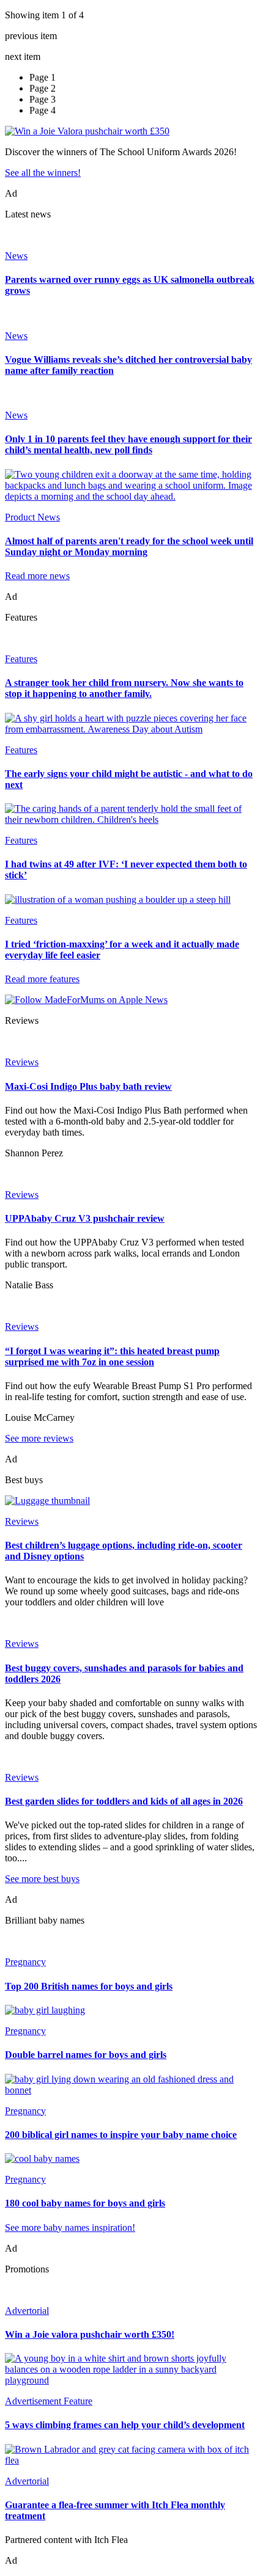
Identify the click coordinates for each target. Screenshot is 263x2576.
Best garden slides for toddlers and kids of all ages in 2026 (124, 1801)
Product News (32, 517)
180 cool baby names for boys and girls (85, 2203)
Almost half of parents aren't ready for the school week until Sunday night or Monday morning (129, 546)
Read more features (42, 979)
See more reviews (39, 1438)
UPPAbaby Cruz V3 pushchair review (85, 1218)
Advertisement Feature (49, 2401)
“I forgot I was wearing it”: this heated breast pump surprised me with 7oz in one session (112, 1356)
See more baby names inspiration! (70, 2228)
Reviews (22, 1062)
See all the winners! (43, 173)
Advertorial (27, 2311)
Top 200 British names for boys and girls (89, 1986)
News (16, 256)
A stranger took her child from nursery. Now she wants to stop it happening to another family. (124, 688)
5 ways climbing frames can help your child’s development (125, 2425)
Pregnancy (25, 1962)
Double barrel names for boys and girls (86, 2055)
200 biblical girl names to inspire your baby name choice (121, 2135)
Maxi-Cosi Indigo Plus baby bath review (88, 1086)
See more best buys (42, 1879)
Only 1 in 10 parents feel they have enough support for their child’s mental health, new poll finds (128, 444)
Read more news (37, 576)
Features (21, 659)
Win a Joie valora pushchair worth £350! (90, 2334)
